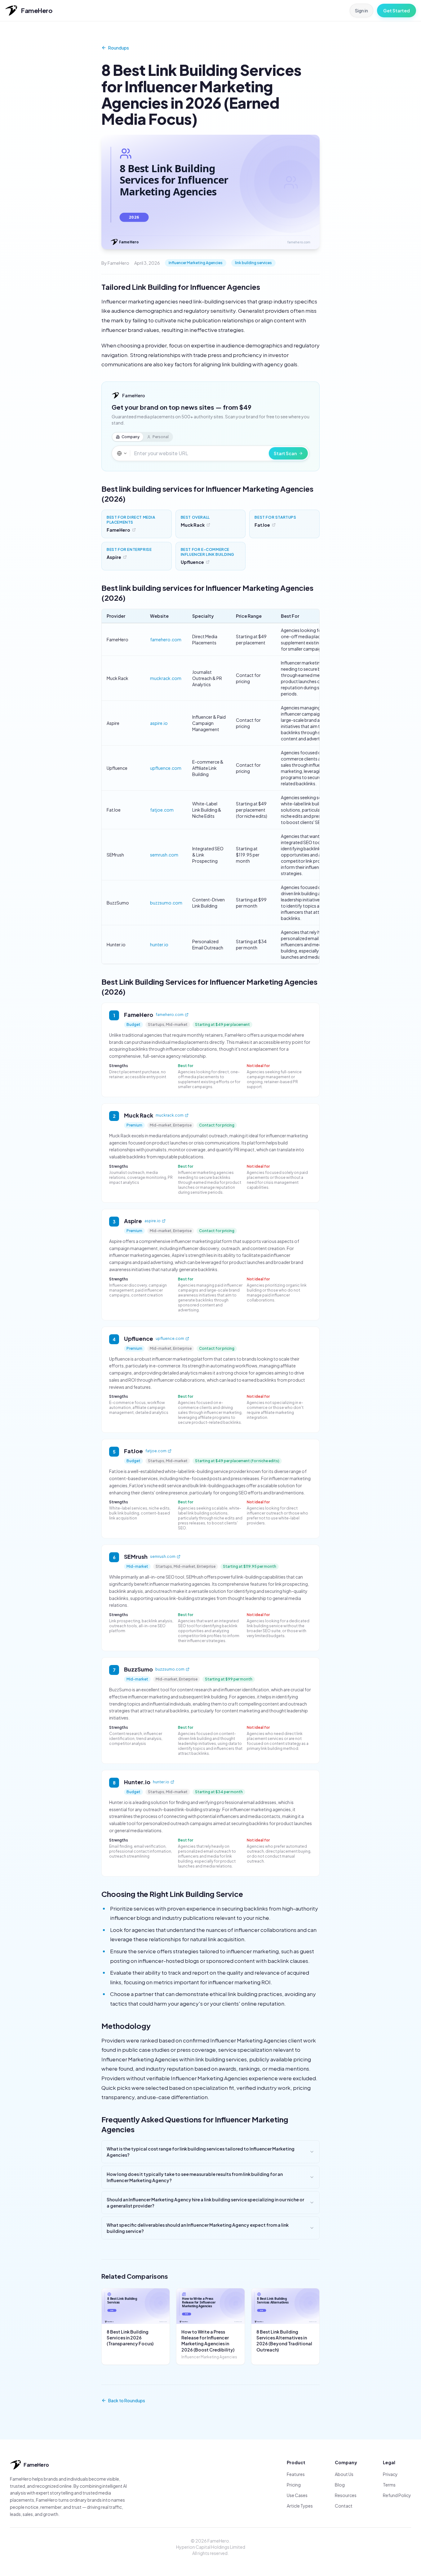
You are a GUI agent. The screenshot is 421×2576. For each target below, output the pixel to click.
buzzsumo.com (166, 903)
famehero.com (166, 639)
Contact (344, 2506)
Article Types (300, 2506)
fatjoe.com (162, 810)
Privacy (390, 2474)
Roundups (119, 48)
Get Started (397, 11)
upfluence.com (166, 768)
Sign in (361, 11)
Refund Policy (397, 2495)
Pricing (294, 2485)
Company (131, 437)
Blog (340, 2485)
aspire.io (159, 723)
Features (296, 2474)
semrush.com (164, 855)
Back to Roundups (127, 2400)
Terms (389, 2485)
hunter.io (159, 944)
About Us (344, 2474)
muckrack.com (166, 678)
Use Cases (297, 2495)
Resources (346, 2495)
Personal (161, 437)
